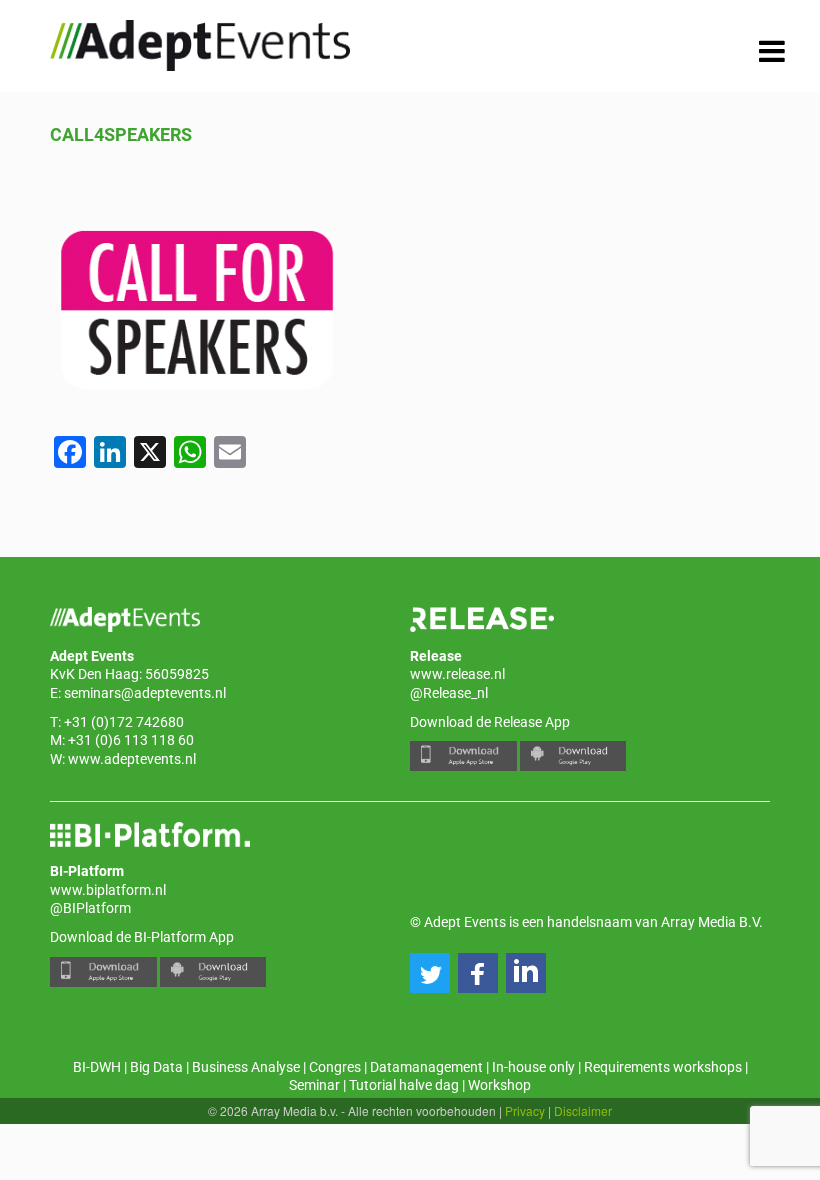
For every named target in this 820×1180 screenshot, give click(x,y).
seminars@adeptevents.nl (145, 693)
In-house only (533, 1067)
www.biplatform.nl (108, 890)
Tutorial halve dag (404, 1085)
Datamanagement (426, 1067)
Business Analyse (246, 1067)
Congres (335, 1067)
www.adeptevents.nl (132, 759)
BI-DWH (97, 1067)
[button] (430, 973)
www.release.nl (457, 674)
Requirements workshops (663, 1067)
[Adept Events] (200, 42)
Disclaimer (583, 1110)
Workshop (499, 1085)
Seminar (314, 1085)
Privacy (525, 1110)
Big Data (156, 1067)
